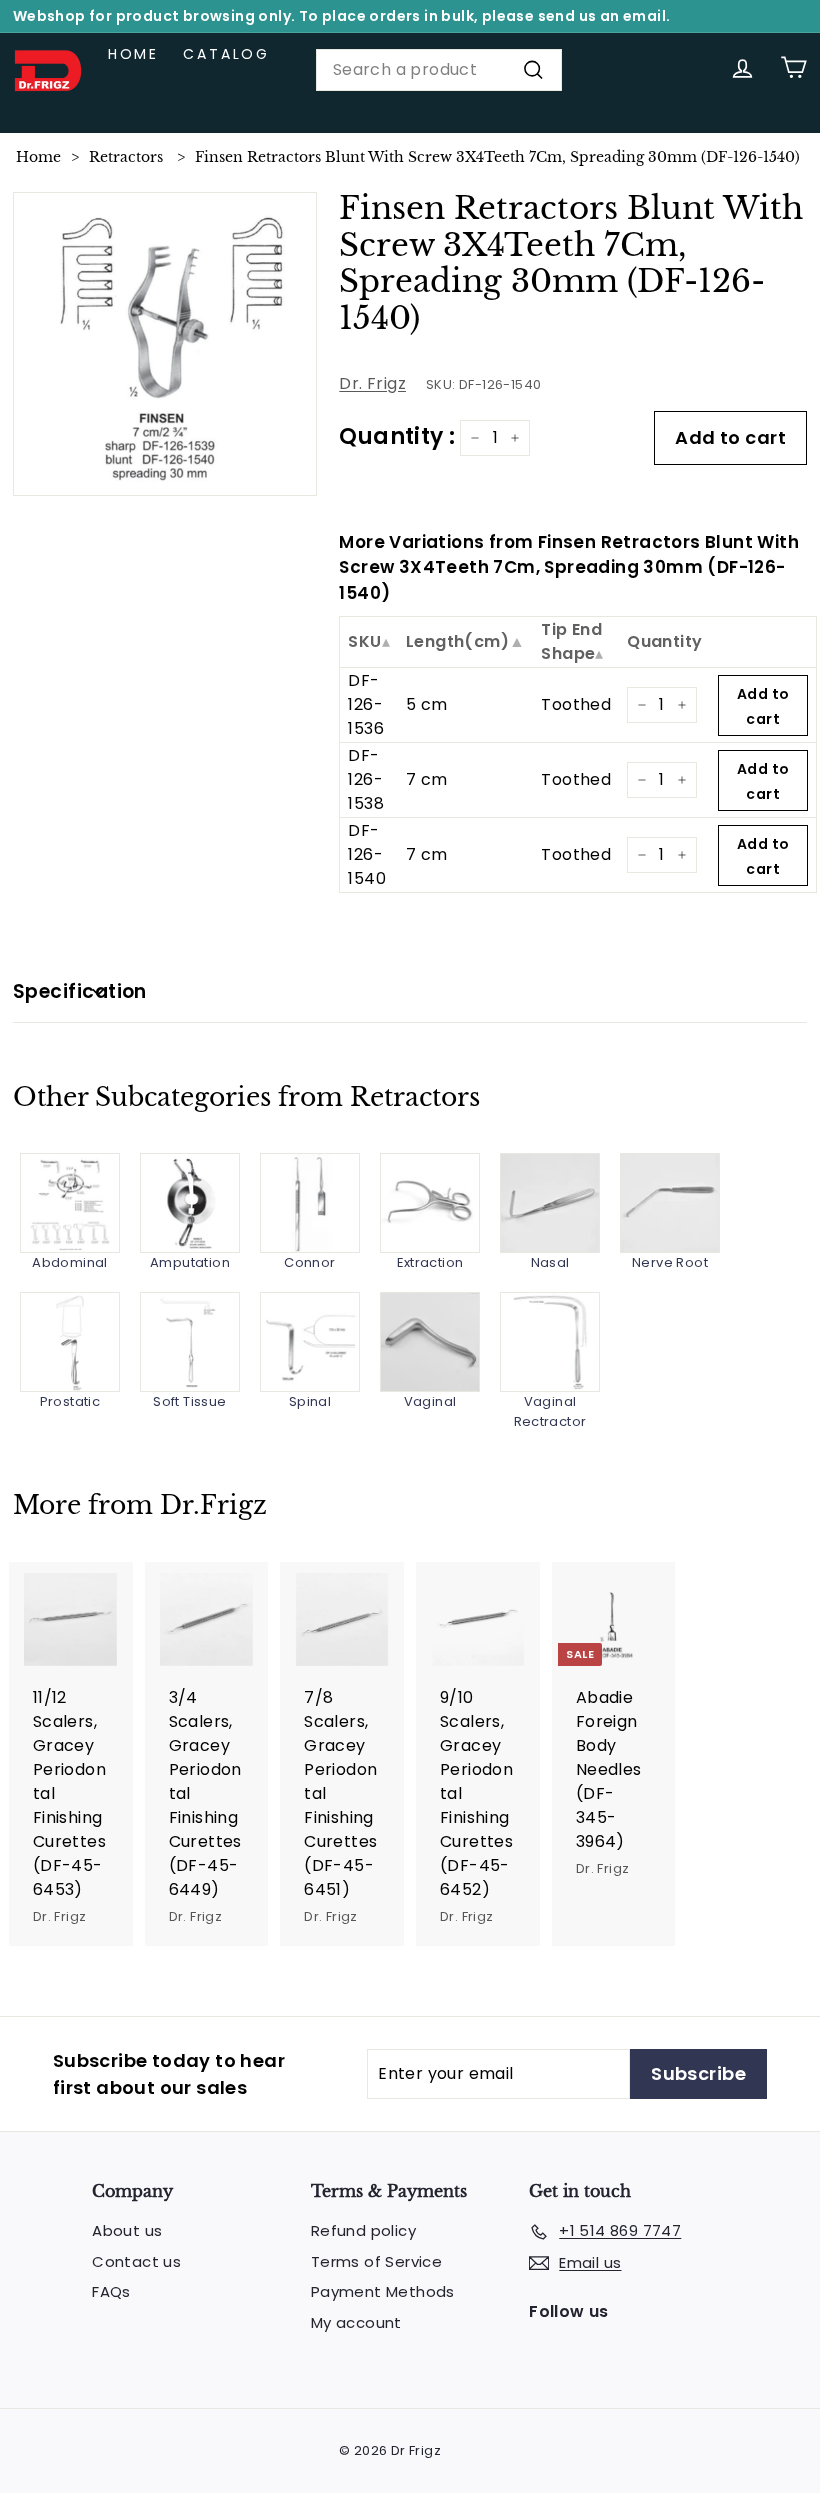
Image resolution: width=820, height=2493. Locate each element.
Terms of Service (376, 2261)
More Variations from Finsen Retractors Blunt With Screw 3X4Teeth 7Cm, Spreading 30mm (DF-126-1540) (569, 567)
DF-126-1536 (366, 704)
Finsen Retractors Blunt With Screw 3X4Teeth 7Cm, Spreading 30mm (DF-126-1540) (497, 157)
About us (127, 2230)
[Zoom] (165, 344)
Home (133, 54)
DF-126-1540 (367, 854)
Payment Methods (383, 2291)
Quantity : (397, 436)
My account (356, 2322)
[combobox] (439, 70)
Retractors (126, 157)
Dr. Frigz (372, 383)
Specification (80, 991)
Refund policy (363, 2230)
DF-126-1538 (366, 779)
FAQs (111, 2291)
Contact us (136, 2261)
